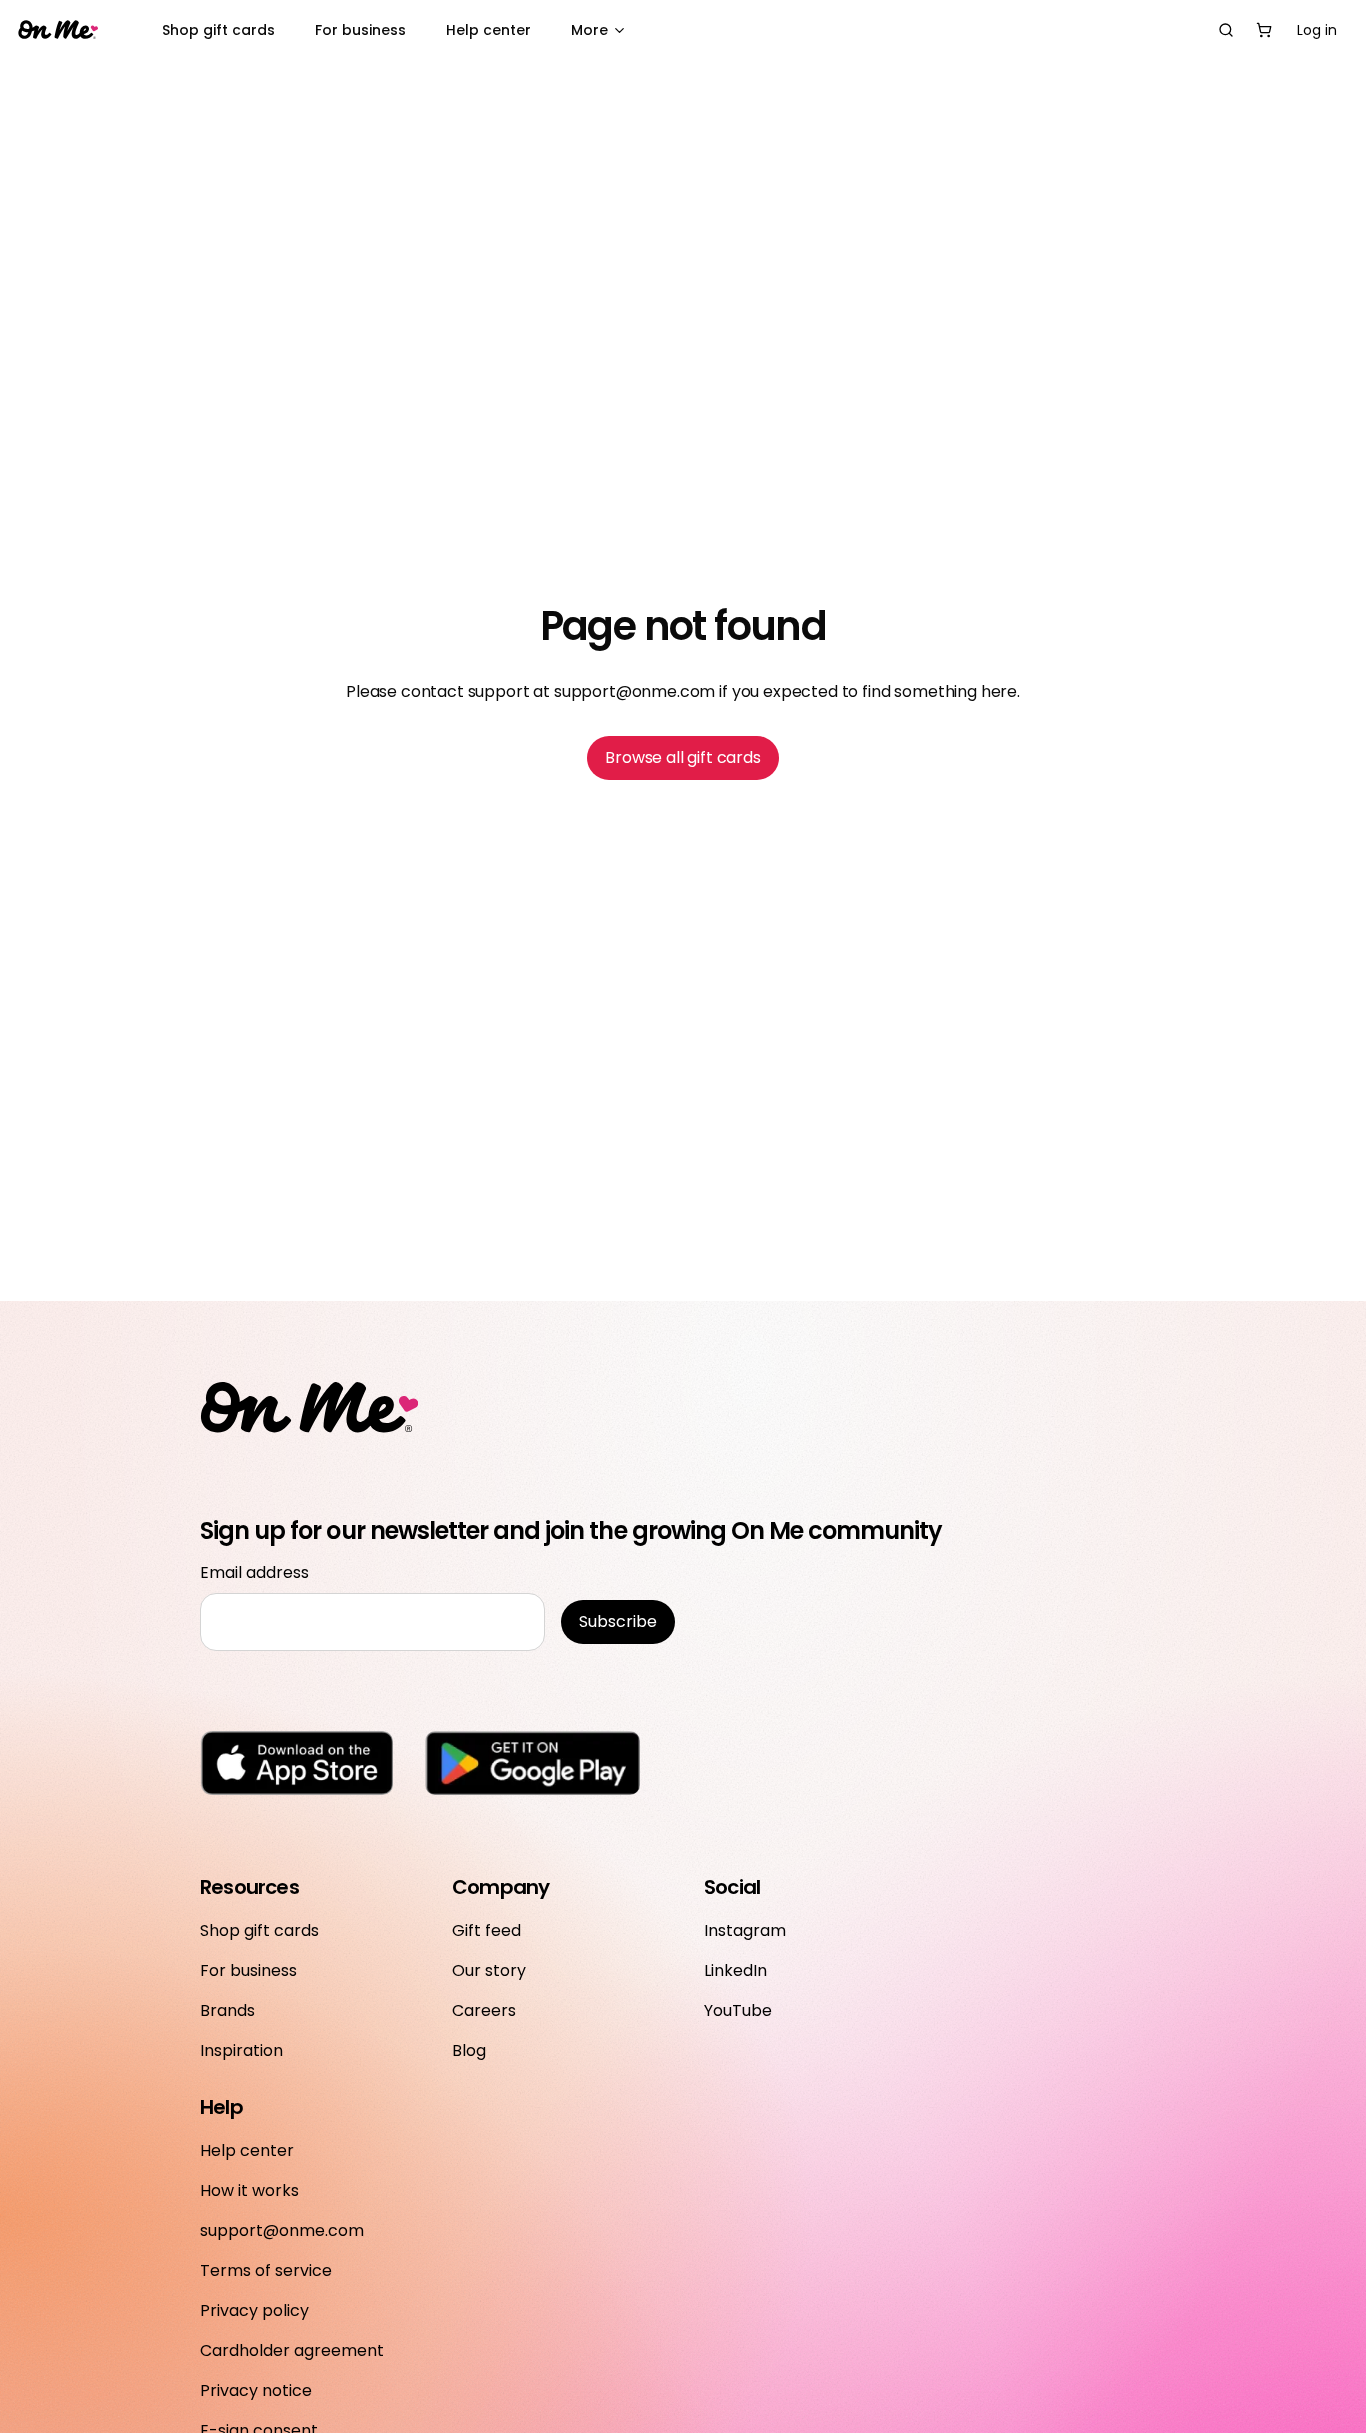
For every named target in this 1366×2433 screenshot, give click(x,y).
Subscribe (618, 1621)
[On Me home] (58, 30)
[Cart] (1264, 30)
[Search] (1226, 30)
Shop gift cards (218, 30)
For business (360, 30)
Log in (1317, 30)
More (589, 30)
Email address (254, 1572)
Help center (488, 30)
